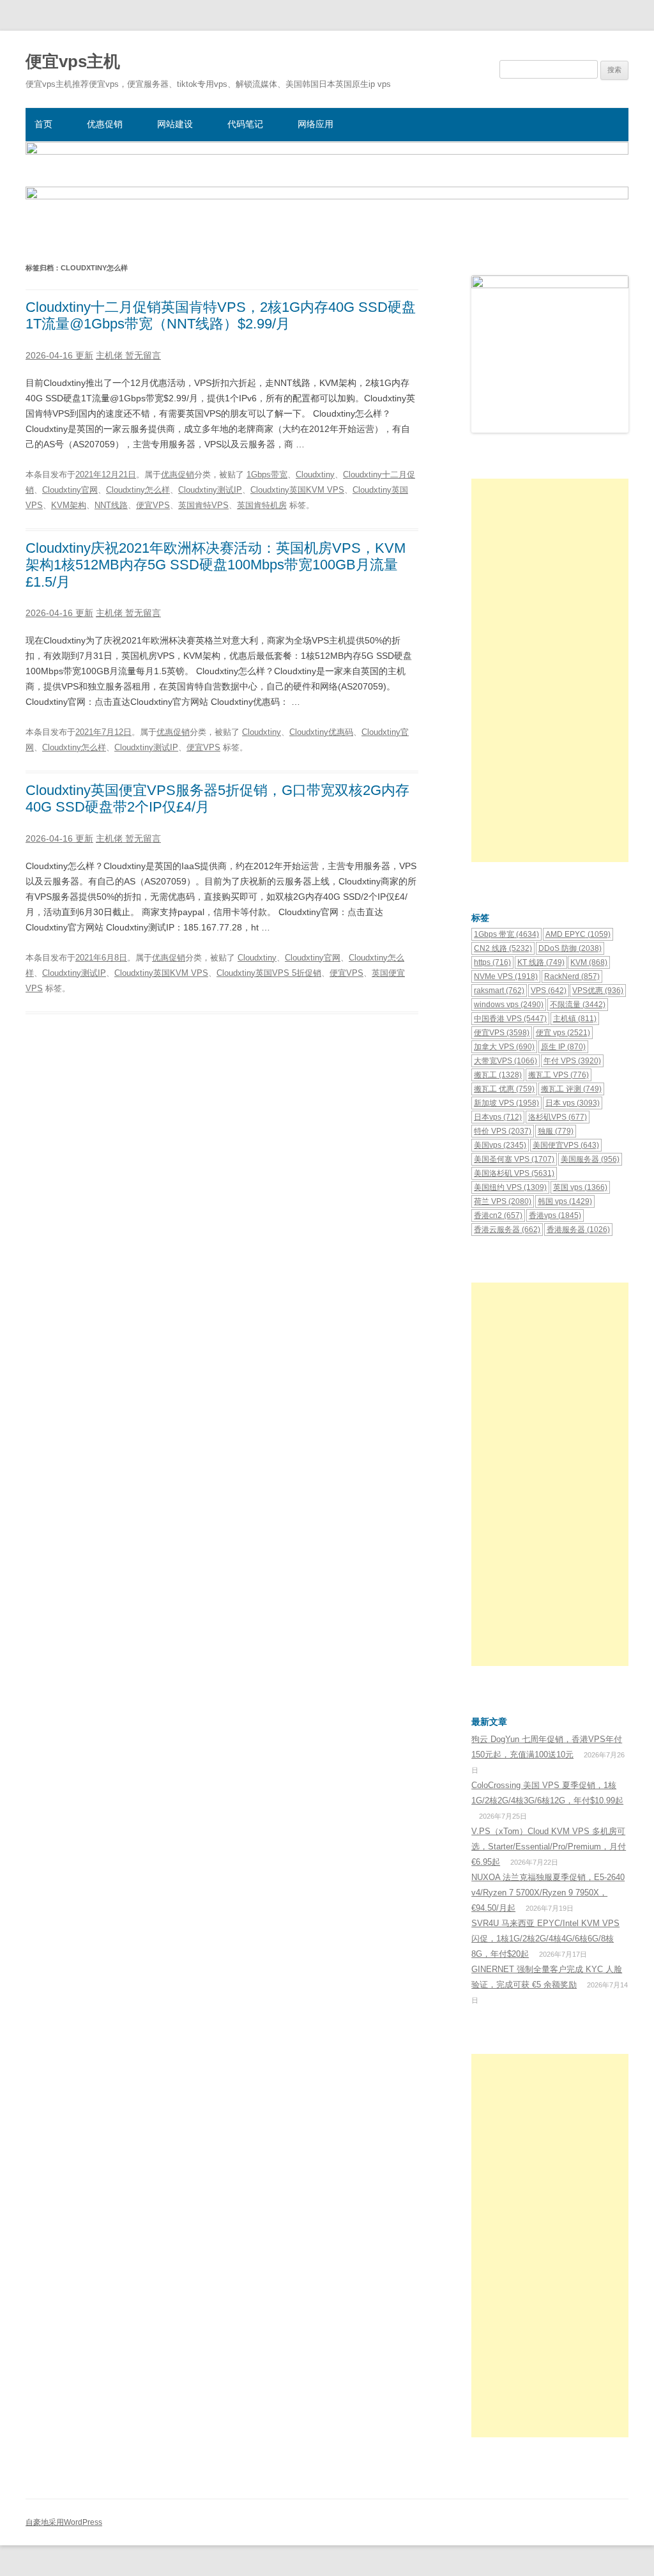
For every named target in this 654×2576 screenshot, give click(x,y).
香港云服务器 (507, 1230)
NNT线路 (111, 505)
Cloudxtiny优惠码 (321, 732)
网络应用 (316, 124)
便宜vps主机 (73, 61)
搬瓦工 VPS (559, 1075)
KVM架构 (69, 505)
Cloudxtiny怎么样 (138, 490)
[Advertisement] (550, 670)
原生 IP (563, 1047)
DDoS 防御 (570, 948)
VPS (549, 991)
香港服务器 (578, 1230)
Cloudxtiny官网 (70, 490)
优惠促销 (105, 124)
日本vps (498, 1117)
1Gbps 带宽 (506, 934)
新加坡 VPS (506, 1103)
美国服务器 (590, 1159)
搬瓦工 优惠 (504, 1089)
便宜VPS (153, 505)
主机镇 (575, 1019)
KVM (589, 962)
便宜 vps (563, 1033)
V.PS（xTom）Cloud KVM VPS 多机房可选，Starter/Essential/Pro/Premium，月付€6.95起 (549, 1847)
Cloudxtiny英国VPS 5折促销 (269, 973)
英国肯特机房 (262, 505)
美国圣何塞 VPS (514, 1159)
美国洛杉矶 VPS (514, 1173)
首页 (43, 124)
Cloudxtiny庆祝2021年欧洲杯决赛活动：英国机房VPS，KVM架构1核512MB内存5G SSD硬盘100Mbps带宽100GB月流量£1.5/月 (216, 565)
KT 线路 (541, 962)
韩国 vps (565, 1201)
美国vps (500, 1145)
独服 (556, 1131)
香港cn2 (498, 1215)
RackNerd (572, 976)
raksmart (499, 991)
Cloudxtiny (315, 474)
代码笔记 (245, 124)
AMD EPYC (578, 934)
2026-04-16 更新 (59, 355)
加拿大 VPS (504, 1047)
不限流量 (578, 1005)
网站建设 (175, 124)
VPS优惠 (598, 991)
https (492, 962)
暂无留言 (143, 355)
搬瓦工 (498, 1075)
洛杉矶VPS (558, 1117)
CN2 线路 (503, 948)
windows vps (509, 1005)
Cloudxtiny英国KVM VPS (297, 490)
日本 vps (573, 1103)
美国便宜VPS (566, 1145)
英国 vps (580, 1187)
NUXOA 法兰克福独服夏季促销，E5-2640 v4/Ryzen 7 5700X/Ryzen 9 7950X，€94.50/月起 (548, 1893)
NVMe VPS (506, 976)
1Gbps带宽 (267, 474)
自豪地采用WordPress (64, 2522)
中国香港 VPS (510, 1019)
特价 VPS (503, 1131)
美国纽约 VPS (510, 1187)
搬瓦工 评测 (571, 1089)
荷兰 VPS (503, 1201)
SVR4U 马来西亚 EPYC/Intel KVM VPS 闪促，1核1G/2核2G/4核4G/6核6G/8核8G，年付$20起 (545, 1939)
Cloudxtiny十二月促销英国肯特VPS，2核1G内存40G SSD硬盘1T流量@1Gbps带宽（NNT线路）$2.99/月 (221, 315)
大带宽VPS (506, 1061)
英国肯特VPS (203, 505)
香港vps (555, 1215)
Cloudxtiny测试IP (210, 490)
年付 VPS (572, 1061)
